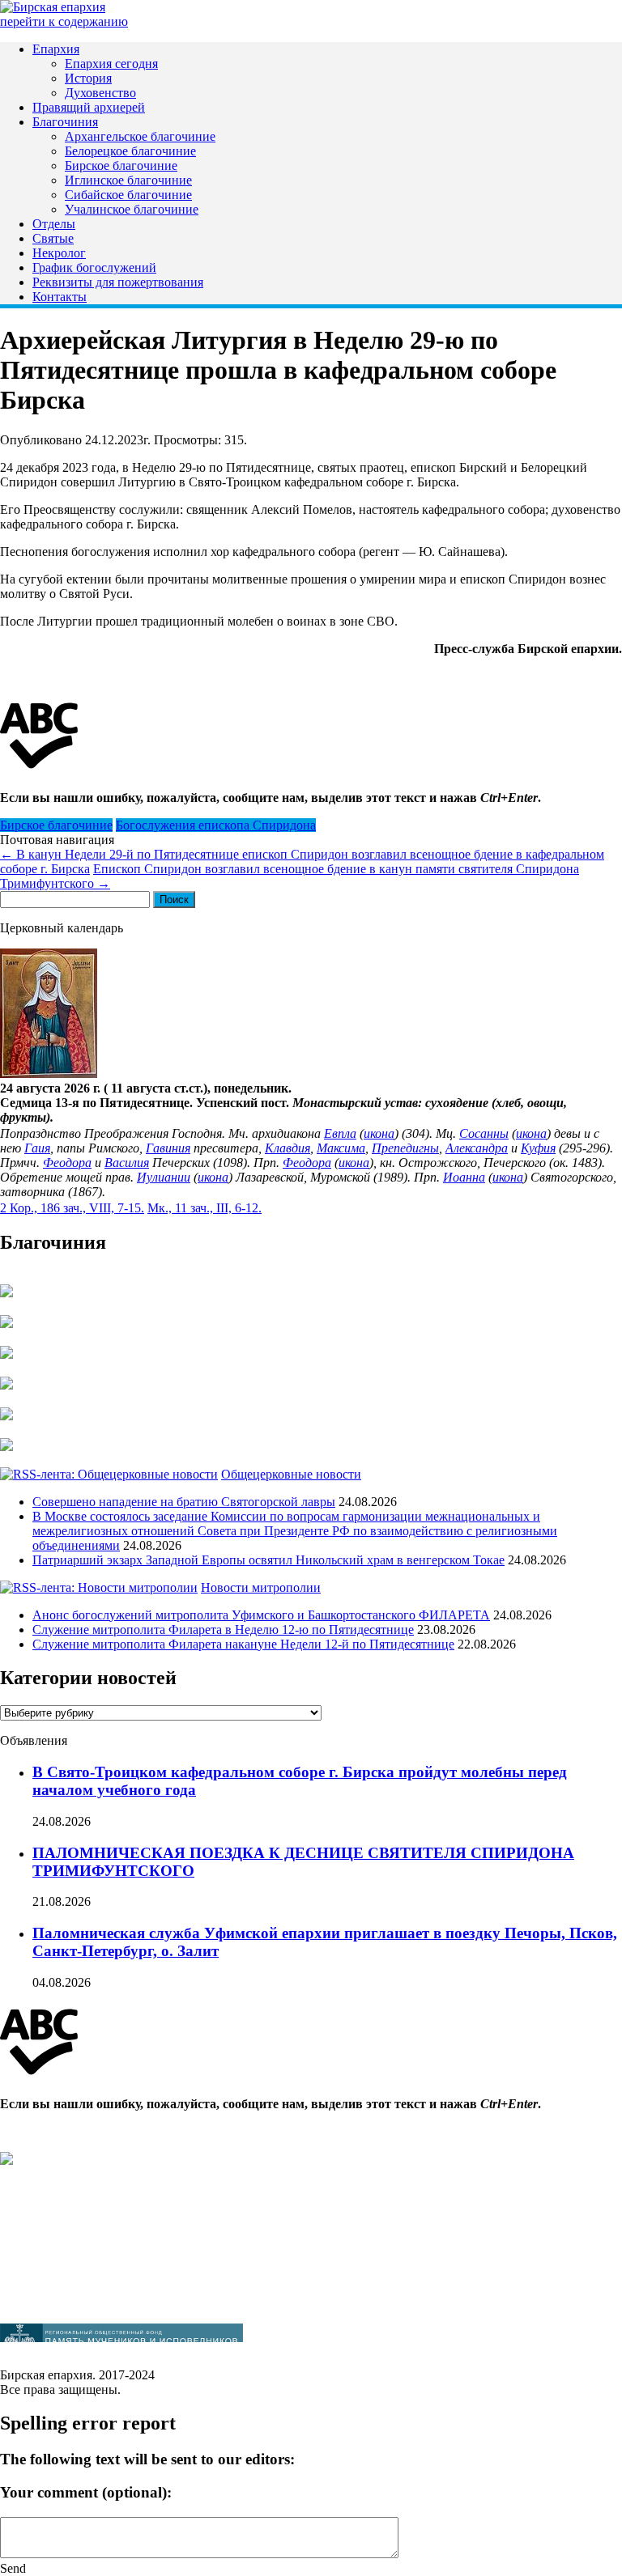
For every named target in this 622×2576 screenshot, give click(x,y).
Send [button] (13, 2568)
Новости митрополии (261, 1587)
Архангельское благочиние (140, 136)
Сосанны (484, 1133)
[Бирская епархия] (53, 7)
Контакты (60, 297)
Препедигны (405, 1148)
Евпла (340, 1133)
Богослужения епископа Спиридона (216, 825)
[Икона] (49, 1074)
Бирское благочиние (121, 166)
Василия (127, 1163)
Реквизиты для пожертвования (118, 282)
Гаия (37, 1148)
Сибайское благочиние (128, 195)
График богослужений (94, 267)
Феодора (67, 1163)
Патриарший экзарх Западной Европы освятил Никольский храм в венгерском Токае (268, 1560)
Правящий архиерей (89, 107)
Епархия (56, 49)
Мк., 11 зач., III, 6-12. (204, 1208)
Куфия (538, 1148)
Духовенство (100, 93)
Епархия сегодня (111, 64)
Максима (341, 1148)
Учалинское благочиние (132, 209)
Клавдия (288, 1148)
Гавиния (168, 1148)
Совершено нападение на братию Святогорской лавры (184, 1502)
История (88, 78)
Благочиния (65, 122)
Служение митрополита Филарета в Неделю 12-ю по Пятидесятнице (223, 1630)
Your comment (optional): (86, 2492)
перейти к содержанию (64, 21)
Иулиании (164, 1177)
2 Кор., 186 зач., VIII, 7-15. (72, 1208)
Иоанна (464, 1177)
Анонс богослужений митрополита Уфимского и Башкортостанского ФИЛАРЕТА (261, 1615)
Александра (477, 1148)
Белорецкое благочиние (130, 151)
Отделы (54, 224)
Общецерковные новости (291, 1474)
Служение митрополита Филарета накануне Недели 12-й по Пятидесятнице (243, 1644)
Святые (53, 238)
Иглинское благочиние (128, 180)
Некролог (59, 253)
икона (379, 1133)
